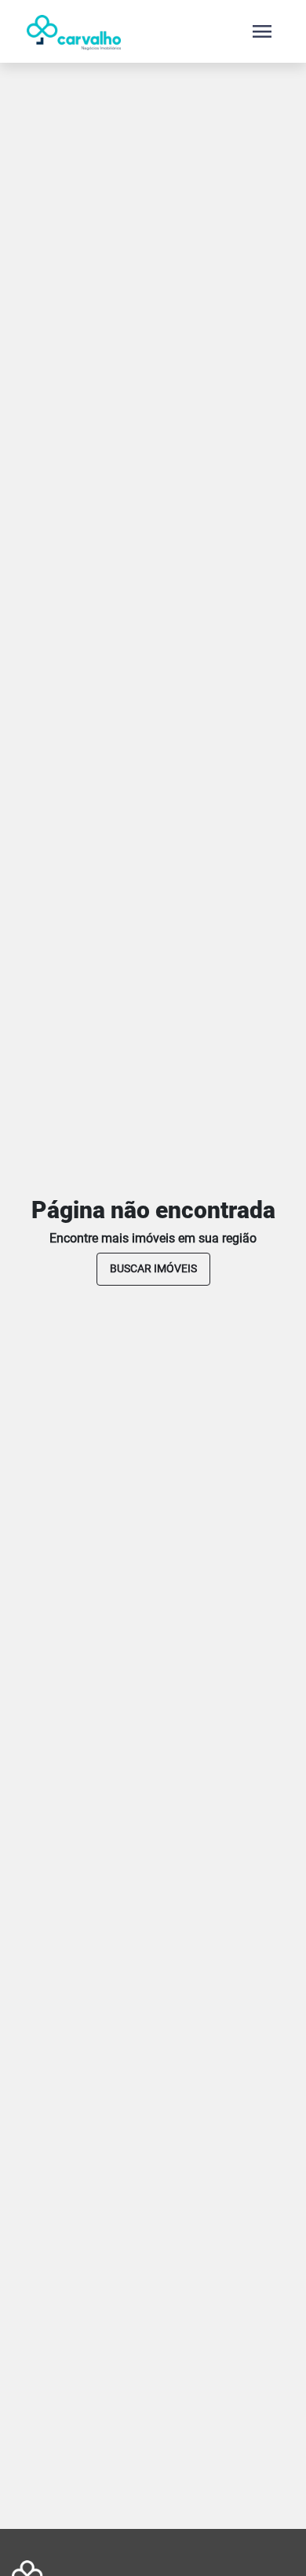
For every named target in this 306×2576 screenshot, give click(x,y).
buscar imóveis (153, 1268)
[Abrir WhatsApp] (267, 2536)
